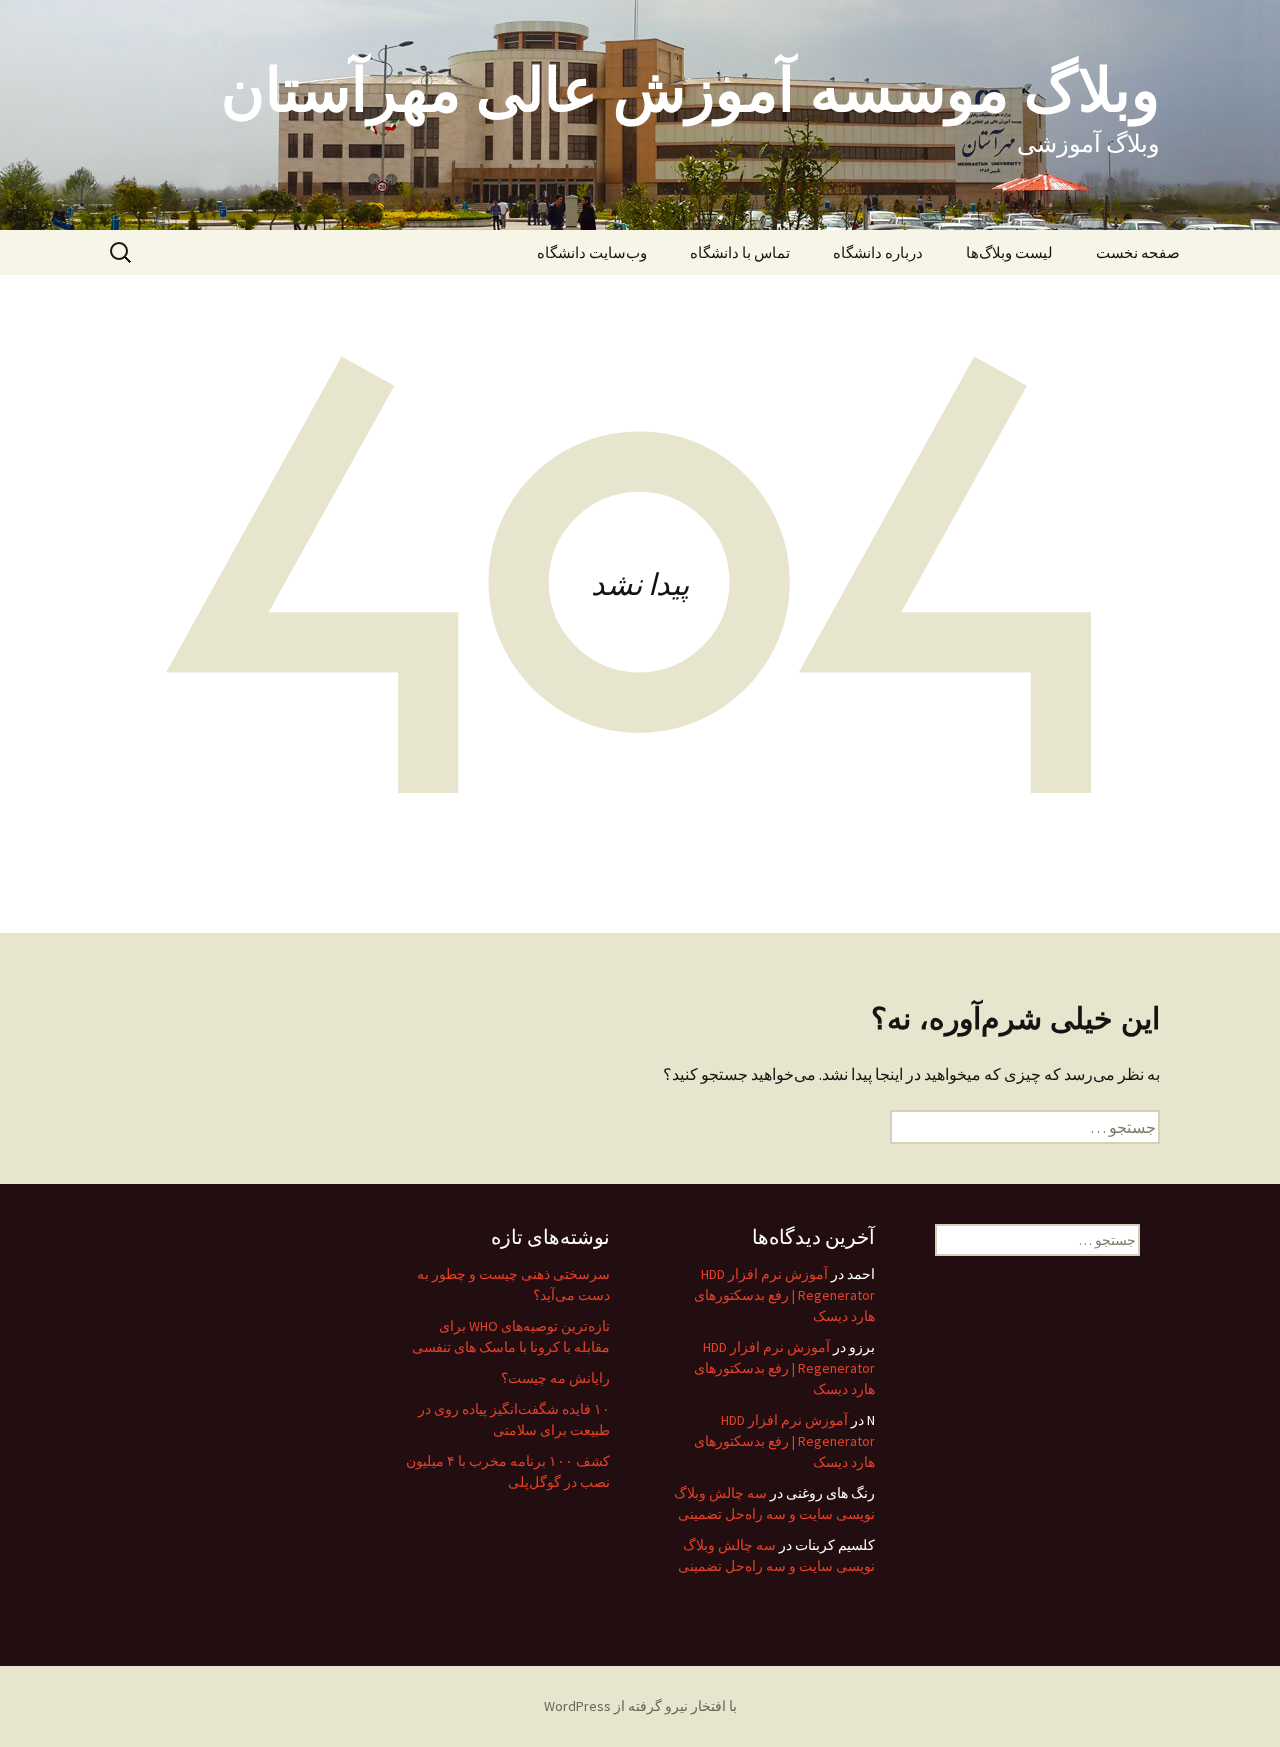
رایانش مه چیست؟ (555, 1378)
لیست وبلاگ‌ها (1009, 252)
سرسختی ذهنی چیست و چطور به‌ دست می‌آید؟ (513, 1284)
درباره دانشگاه (878, 252)
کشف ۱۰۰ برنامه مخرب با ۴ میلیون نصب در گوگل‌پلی (508, 1471)
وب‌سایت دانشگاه (592, 252)
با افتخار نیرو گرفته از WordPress (640, 1706)
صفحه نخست (1138, 252)
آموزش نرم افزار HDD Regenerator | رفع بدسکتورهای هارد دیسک (784, 1295)
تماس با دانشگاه (740, 252)
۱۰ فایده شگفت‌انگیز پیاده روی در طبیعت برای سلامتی (514, 1419)
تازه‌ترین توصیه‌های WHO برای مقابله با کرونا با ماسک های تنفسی (511, 1336)
